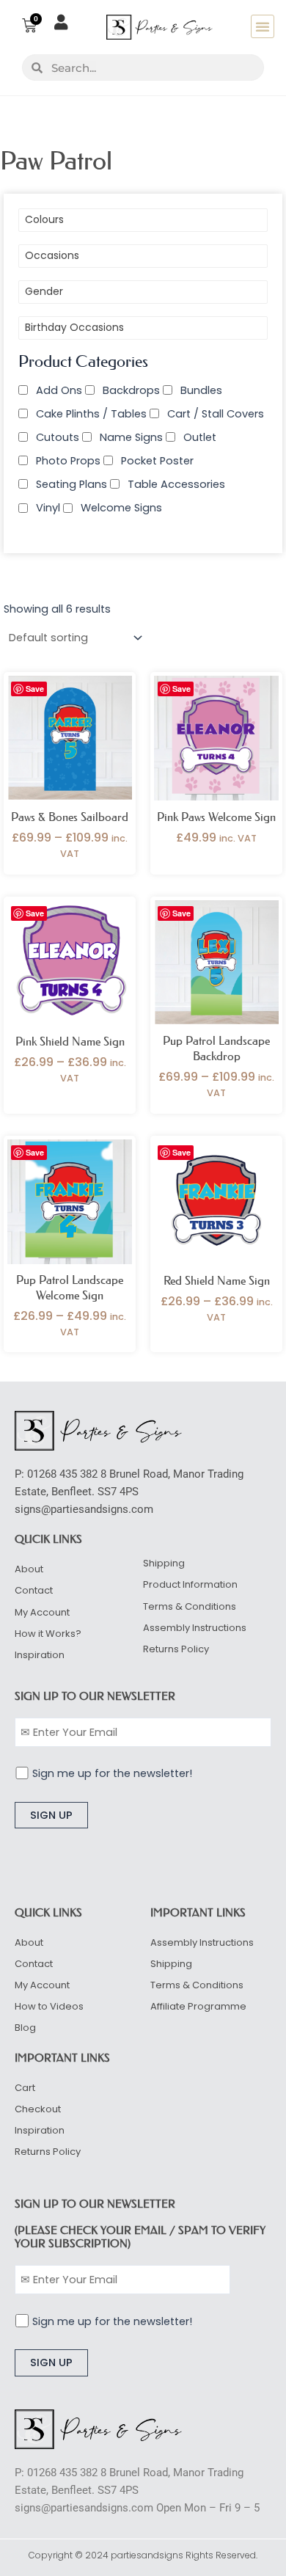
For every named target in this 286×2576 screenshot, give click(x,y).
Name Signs (131, 437)
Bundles (201, 390)
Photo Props (68, 461)
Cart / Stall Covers (216, 414)
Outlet (200, 437)
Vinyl (48, 508)
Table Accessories (176, 484)
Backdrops (131, 390)
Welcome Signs (121, 508)
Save (35, 689)
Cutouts (58, 437)
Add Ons (59, 390)
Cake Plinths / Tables (91, 414)
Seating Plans (71, 484)
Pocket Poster (157, 461)
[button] (263, 26)
